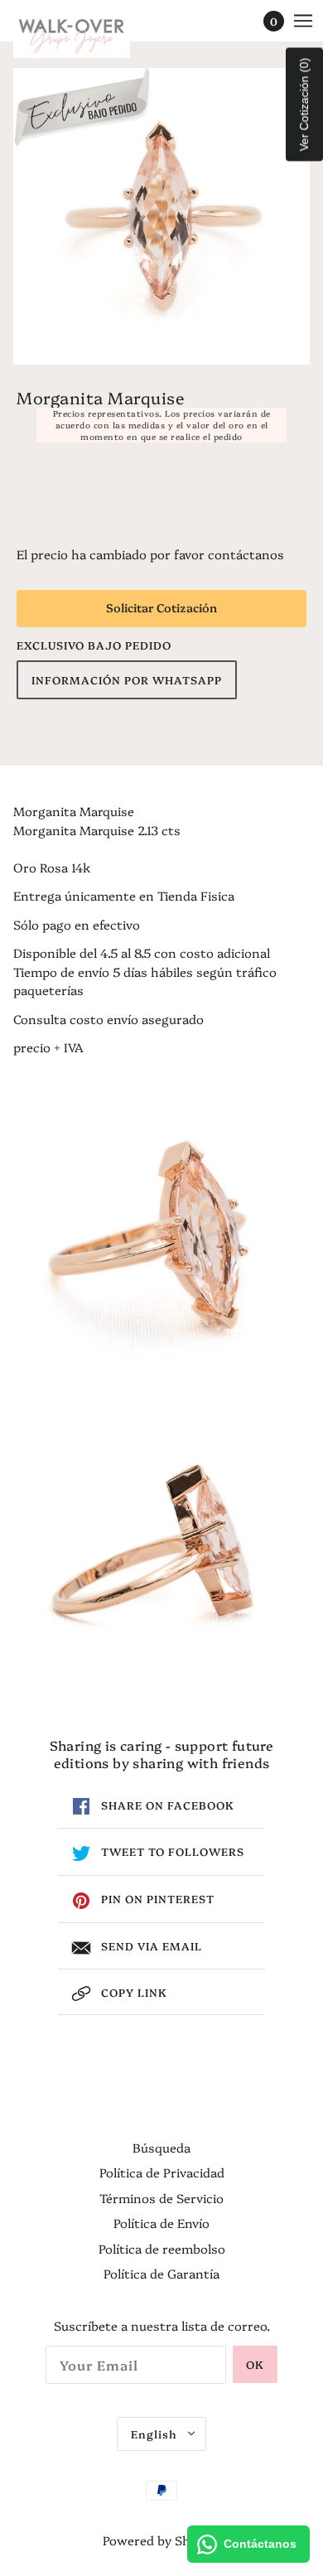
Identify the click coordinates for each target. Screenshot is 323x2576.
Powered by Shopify (161, 2540)
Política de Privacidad (162, 2172)
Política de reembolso (162, 2248)
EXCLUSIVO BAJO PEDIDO (94, 645)
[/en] (88, 33)
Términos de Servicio (161, 2198)
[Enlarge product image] (161, 216)
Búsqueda (161, 2147)
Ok (255, 2364)
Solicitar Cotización (161, 607)
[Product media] (161, 1229)
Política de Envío (161, 2223)
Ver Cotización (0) (304, 105)
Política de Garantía (161, 2273)
